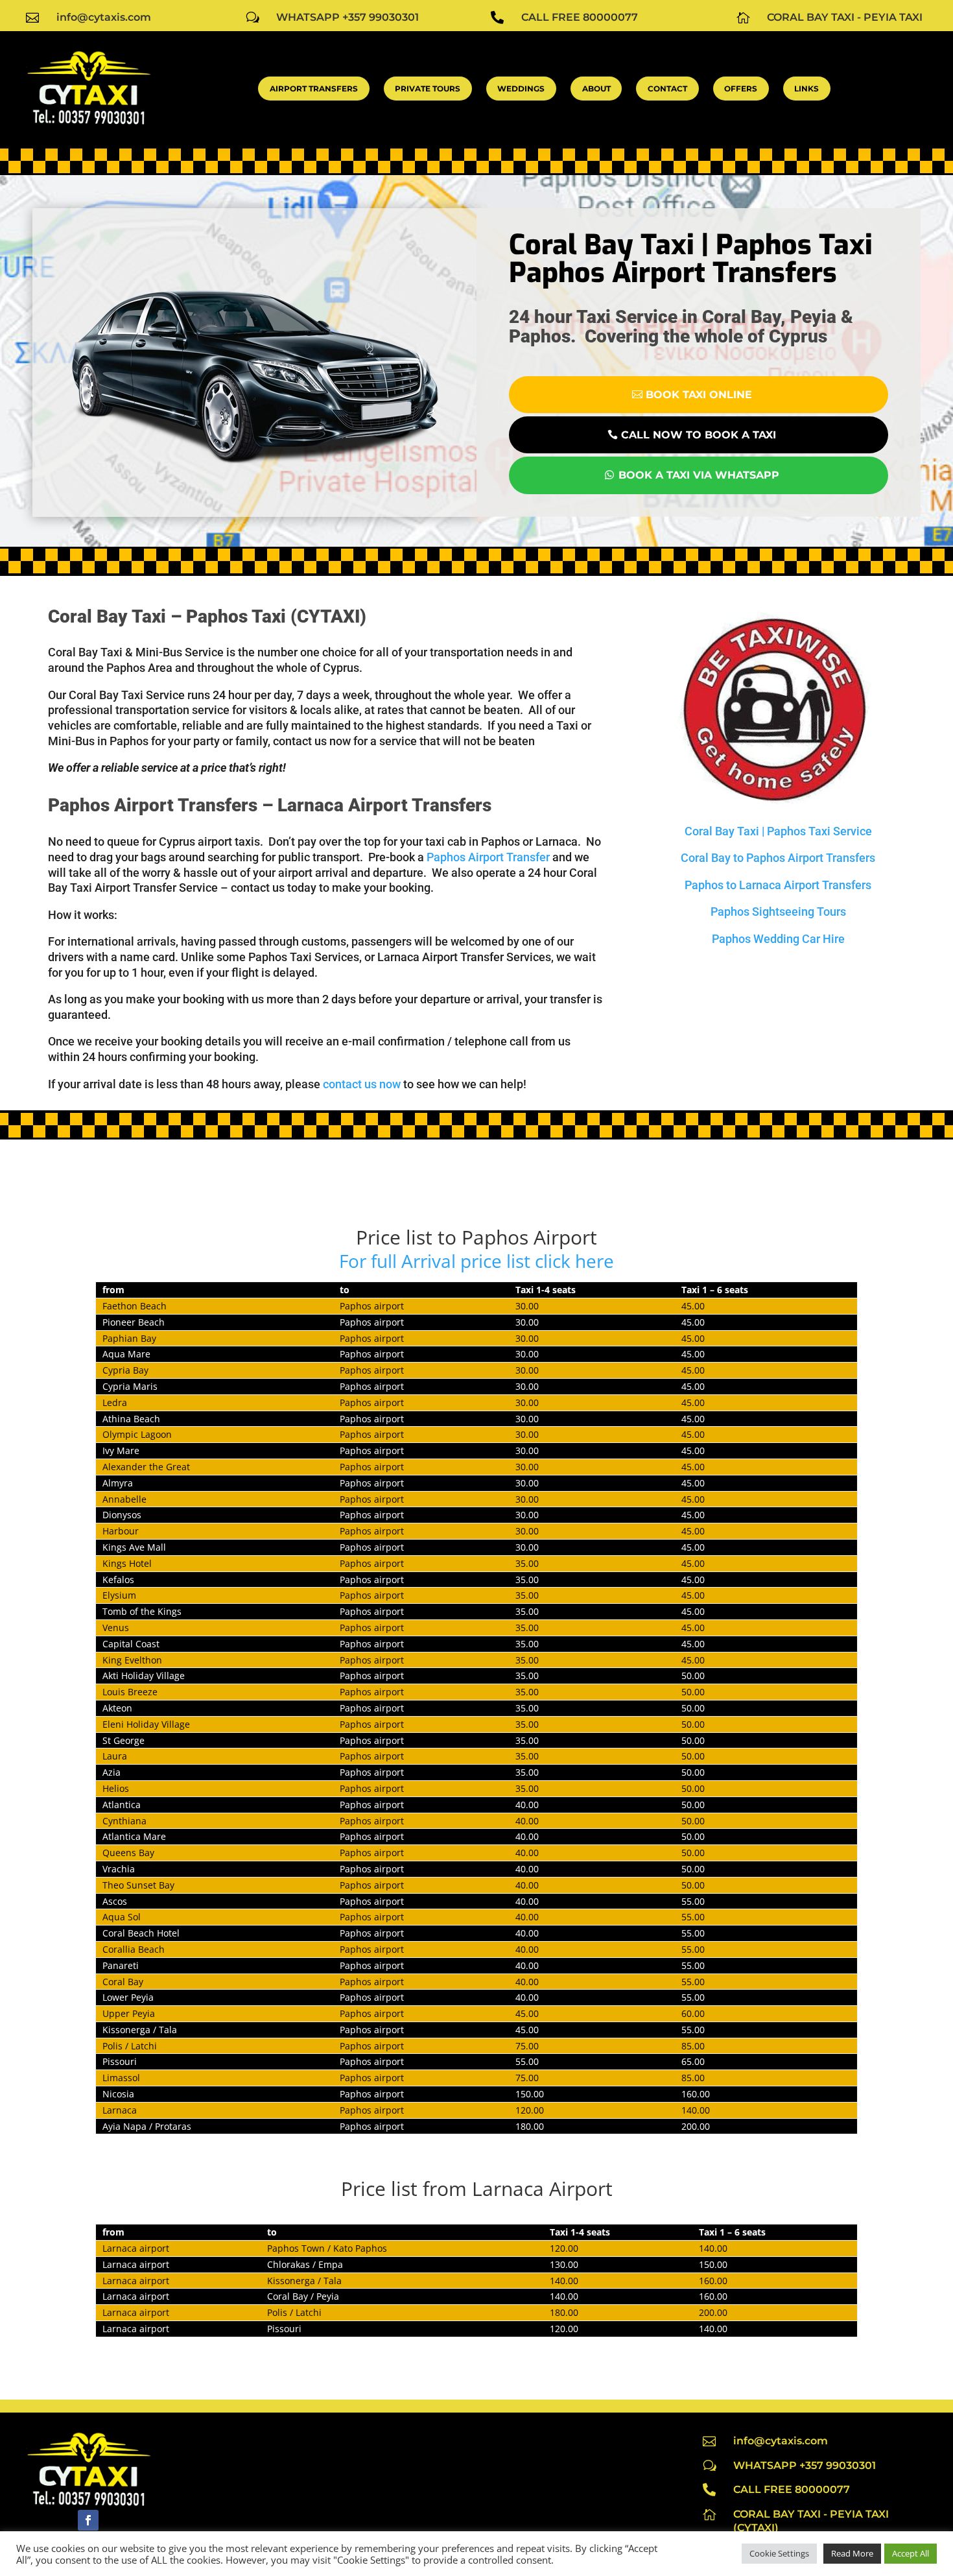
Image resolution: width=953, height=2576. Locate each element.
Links (806, 89)
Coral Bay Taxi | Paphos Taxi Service (778, 831)
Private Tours (428, 89)
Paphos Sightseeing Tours (778, 912)
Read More (852, 2553)
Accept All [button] (911, 2553)
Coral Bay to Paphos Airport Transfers (778, 858)
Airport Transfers (314, 89)
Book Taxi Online (699, 395)
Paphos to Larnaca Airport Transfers (778, 885)
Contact (667, 89)
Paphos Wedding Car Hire (778, 939)
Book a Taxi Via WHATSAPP (699, 475)
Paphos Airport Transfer (488, 857)
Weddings (521, 89)
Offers (741, 89)
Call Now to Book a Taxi (699, 435)
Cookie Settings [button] (779, 2553)
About (596, 89)
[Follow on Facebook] (88, 2520)
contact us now (362, 1084)
